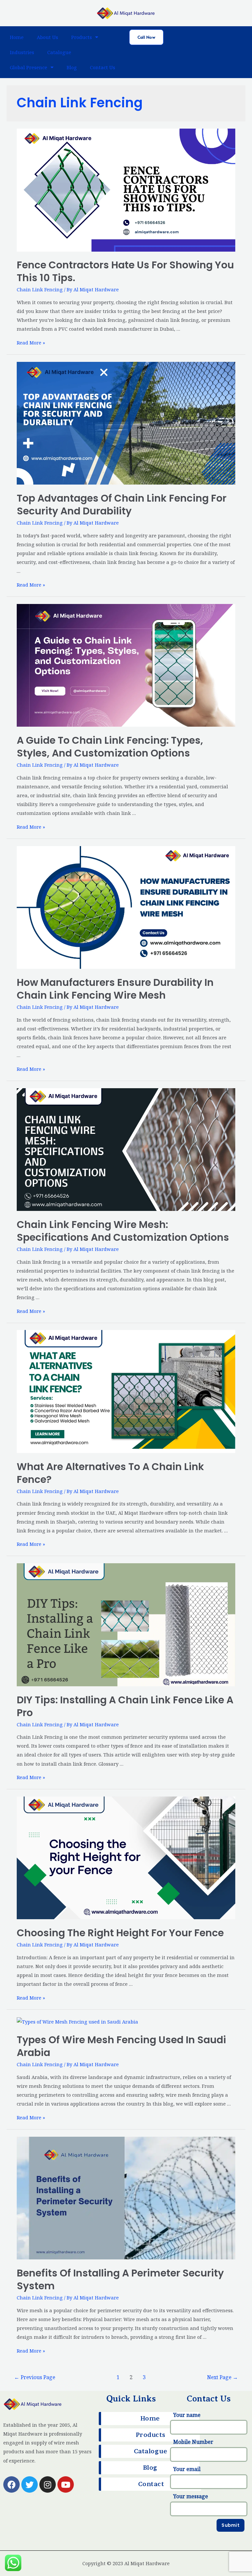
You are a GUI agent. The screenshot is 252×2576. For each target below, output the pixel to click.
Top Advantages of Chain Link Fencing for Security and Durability (122, 505)
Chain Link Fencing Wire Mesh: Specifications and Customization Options (123, 1231)
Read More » (31, 343)
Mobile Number (193, 2442)
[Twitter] (30, 2484)
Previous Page (35, 2377)
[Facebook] (11, 2484)
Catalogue (59, 52)
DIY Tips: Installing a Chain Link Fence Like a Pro (125, 1706)
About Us (47, 37)
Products (82, 37)
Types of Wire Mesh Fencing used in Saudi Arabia (121, 2046)
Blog (72, 67)
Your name (187, 2415)
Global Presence (29, 67)
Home (17, 37)
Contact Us (103, 67)
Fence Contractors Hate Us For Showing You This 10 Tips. (125, 271)
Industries (22, 52)
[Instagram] (48, 2484)
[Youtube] (66, 2484)
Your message (191, 2496)
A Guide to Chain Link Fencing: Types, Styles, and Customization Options (110, 747)
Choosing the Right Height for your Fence (120, 1933)
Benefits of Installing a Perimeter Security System (120, 2279)
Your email (187, 2469)
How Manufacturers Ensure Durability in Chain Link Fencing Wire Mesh (115, 989)
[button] (146, 37)
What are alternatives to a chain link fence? (110, 1473)
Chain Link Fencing (40, 289)
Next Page (222, 2377)
